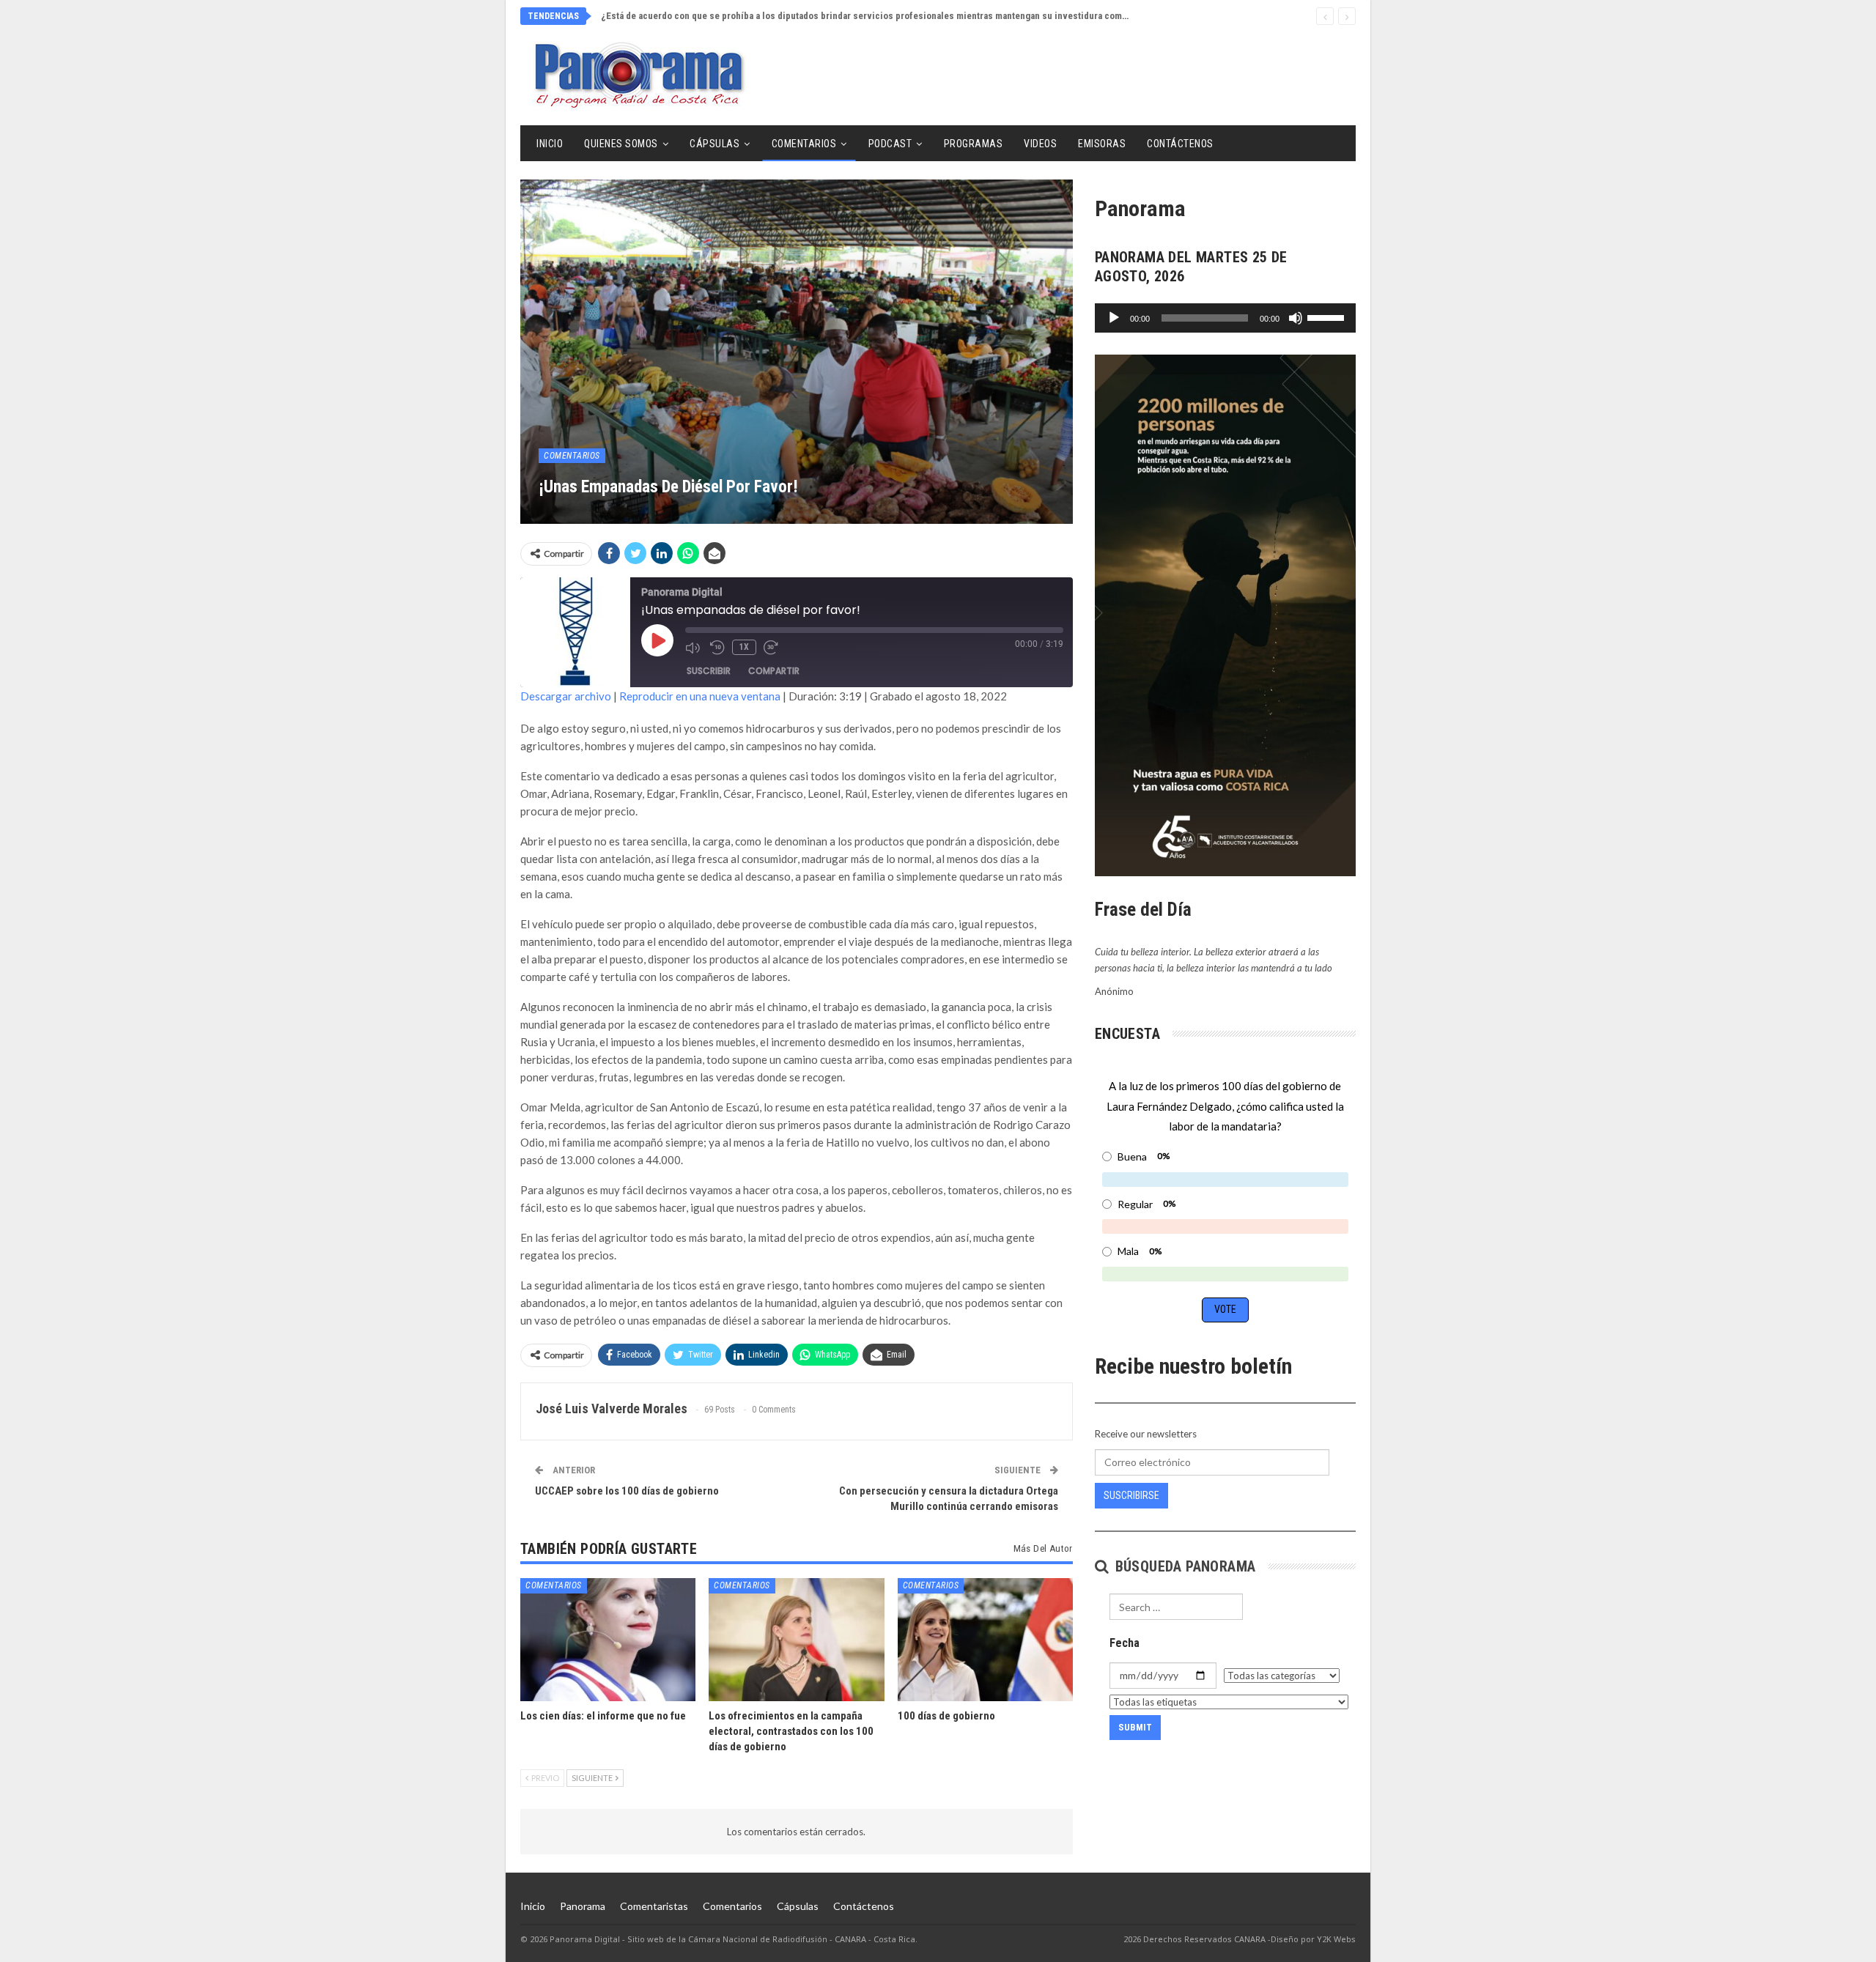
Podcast (890, 144)
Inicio (550, 144)
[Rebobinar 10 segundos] (717, 648)
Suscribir (709, 671)
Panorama (583, 1906)
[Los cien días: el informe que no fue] (608, 1639)
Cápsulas (714, 144)
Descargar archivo (566, 696)
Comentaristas (654, 1906)
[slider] (1328, 316)
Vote (1225, 1309)
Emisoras (1102, 144)
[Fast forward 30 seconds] (772, 648)
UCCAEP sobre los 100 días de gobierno (627, 1491)
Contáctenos (1180, 144)
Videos (1040, 144)
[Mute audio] (694, 648)
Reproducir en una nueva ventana (700, 696)
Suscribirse (1131, 1495)
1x (744, 647)
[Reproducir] (1114, 318)
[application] (1225, 318)
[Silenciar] (1296, 318)
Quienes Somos (621, 144)
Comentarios (804, 144)
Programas (974, 144)
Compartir (774, 671)
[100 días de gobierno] (985, 1639)
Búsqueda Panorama (1183, 1566)
